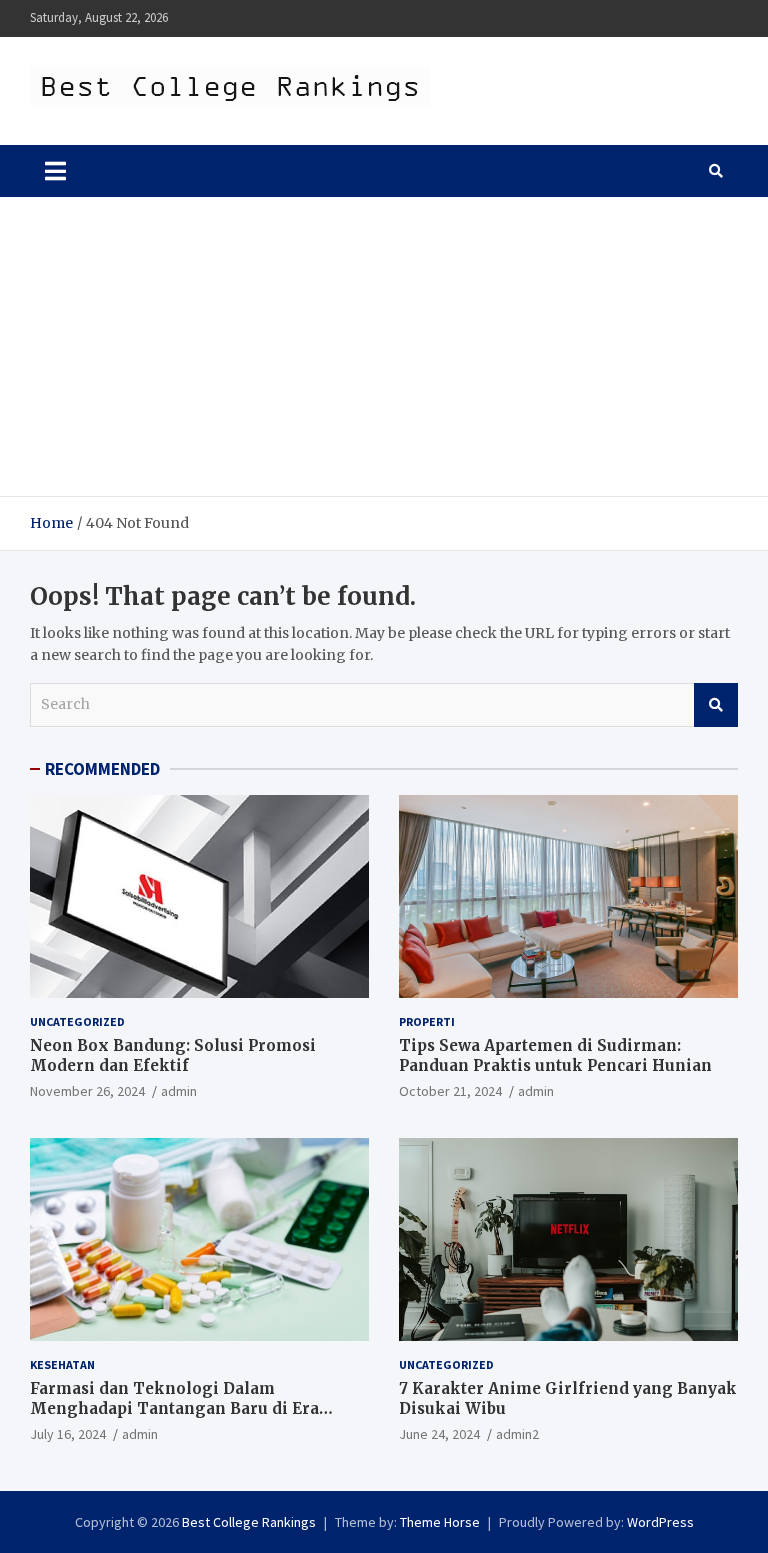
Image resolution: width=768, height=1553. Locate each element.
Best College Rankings (249, 1522)
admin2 (517, 1434)
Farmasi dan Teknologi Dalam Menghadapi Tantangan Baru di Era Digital (174, 1408)
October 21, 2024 (450, 1091)
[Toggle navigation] (55, 171)
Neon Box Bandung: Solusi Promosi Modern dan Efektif (173, 1055)
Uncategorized (77, 1021)
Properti (427, 1021)
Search (716, 705)
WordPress (660, 1522)
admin (179, 1091)
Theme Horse (440, 1522)
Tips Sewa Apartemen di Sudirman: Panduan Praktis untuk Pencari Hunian (555, 1055)
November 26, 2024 (87, 1091)
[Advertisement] (384, 347)
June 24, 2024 (439, 1434)
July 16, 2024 (68, 1434)
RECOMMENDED (102, 769)
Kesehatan (62, 1364)
